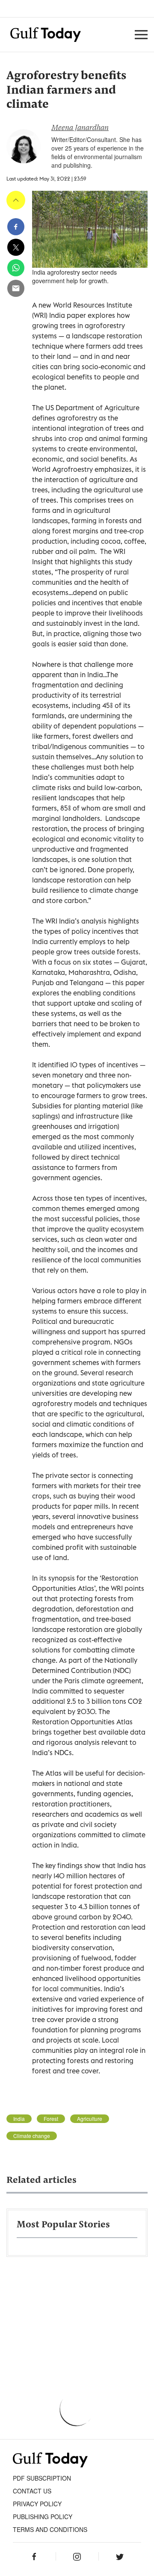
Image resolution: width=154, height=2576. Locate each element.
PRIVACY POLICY (37, 2504)
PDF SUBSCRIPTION (42, 2478)
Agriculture (90, 2119)
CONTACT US (32, 2491)
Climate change (32, 2136)
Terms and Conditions (50, 2529)
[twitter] (16, 247)
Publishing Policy (43, 2517)
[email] (16, 288)
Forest (51, 2119)
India (19, 2119)
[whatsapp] (16, 268)
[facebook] (16, 227)
